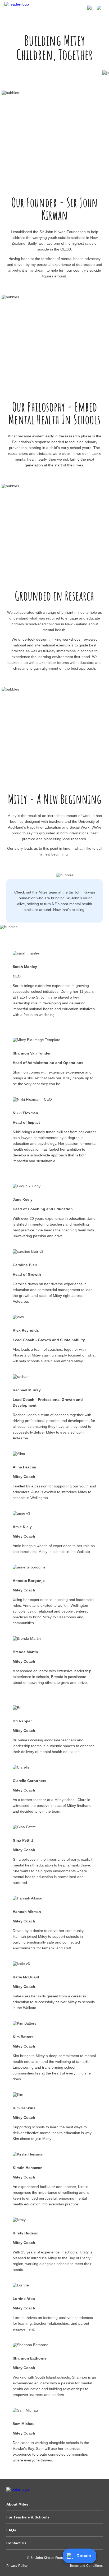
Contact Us (16, 2543)
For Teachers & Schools (28, 2517)
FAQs (11, 2530)
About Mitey (17, 2504)
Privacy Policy (17, 2566)
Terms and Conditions (86, 2566)
